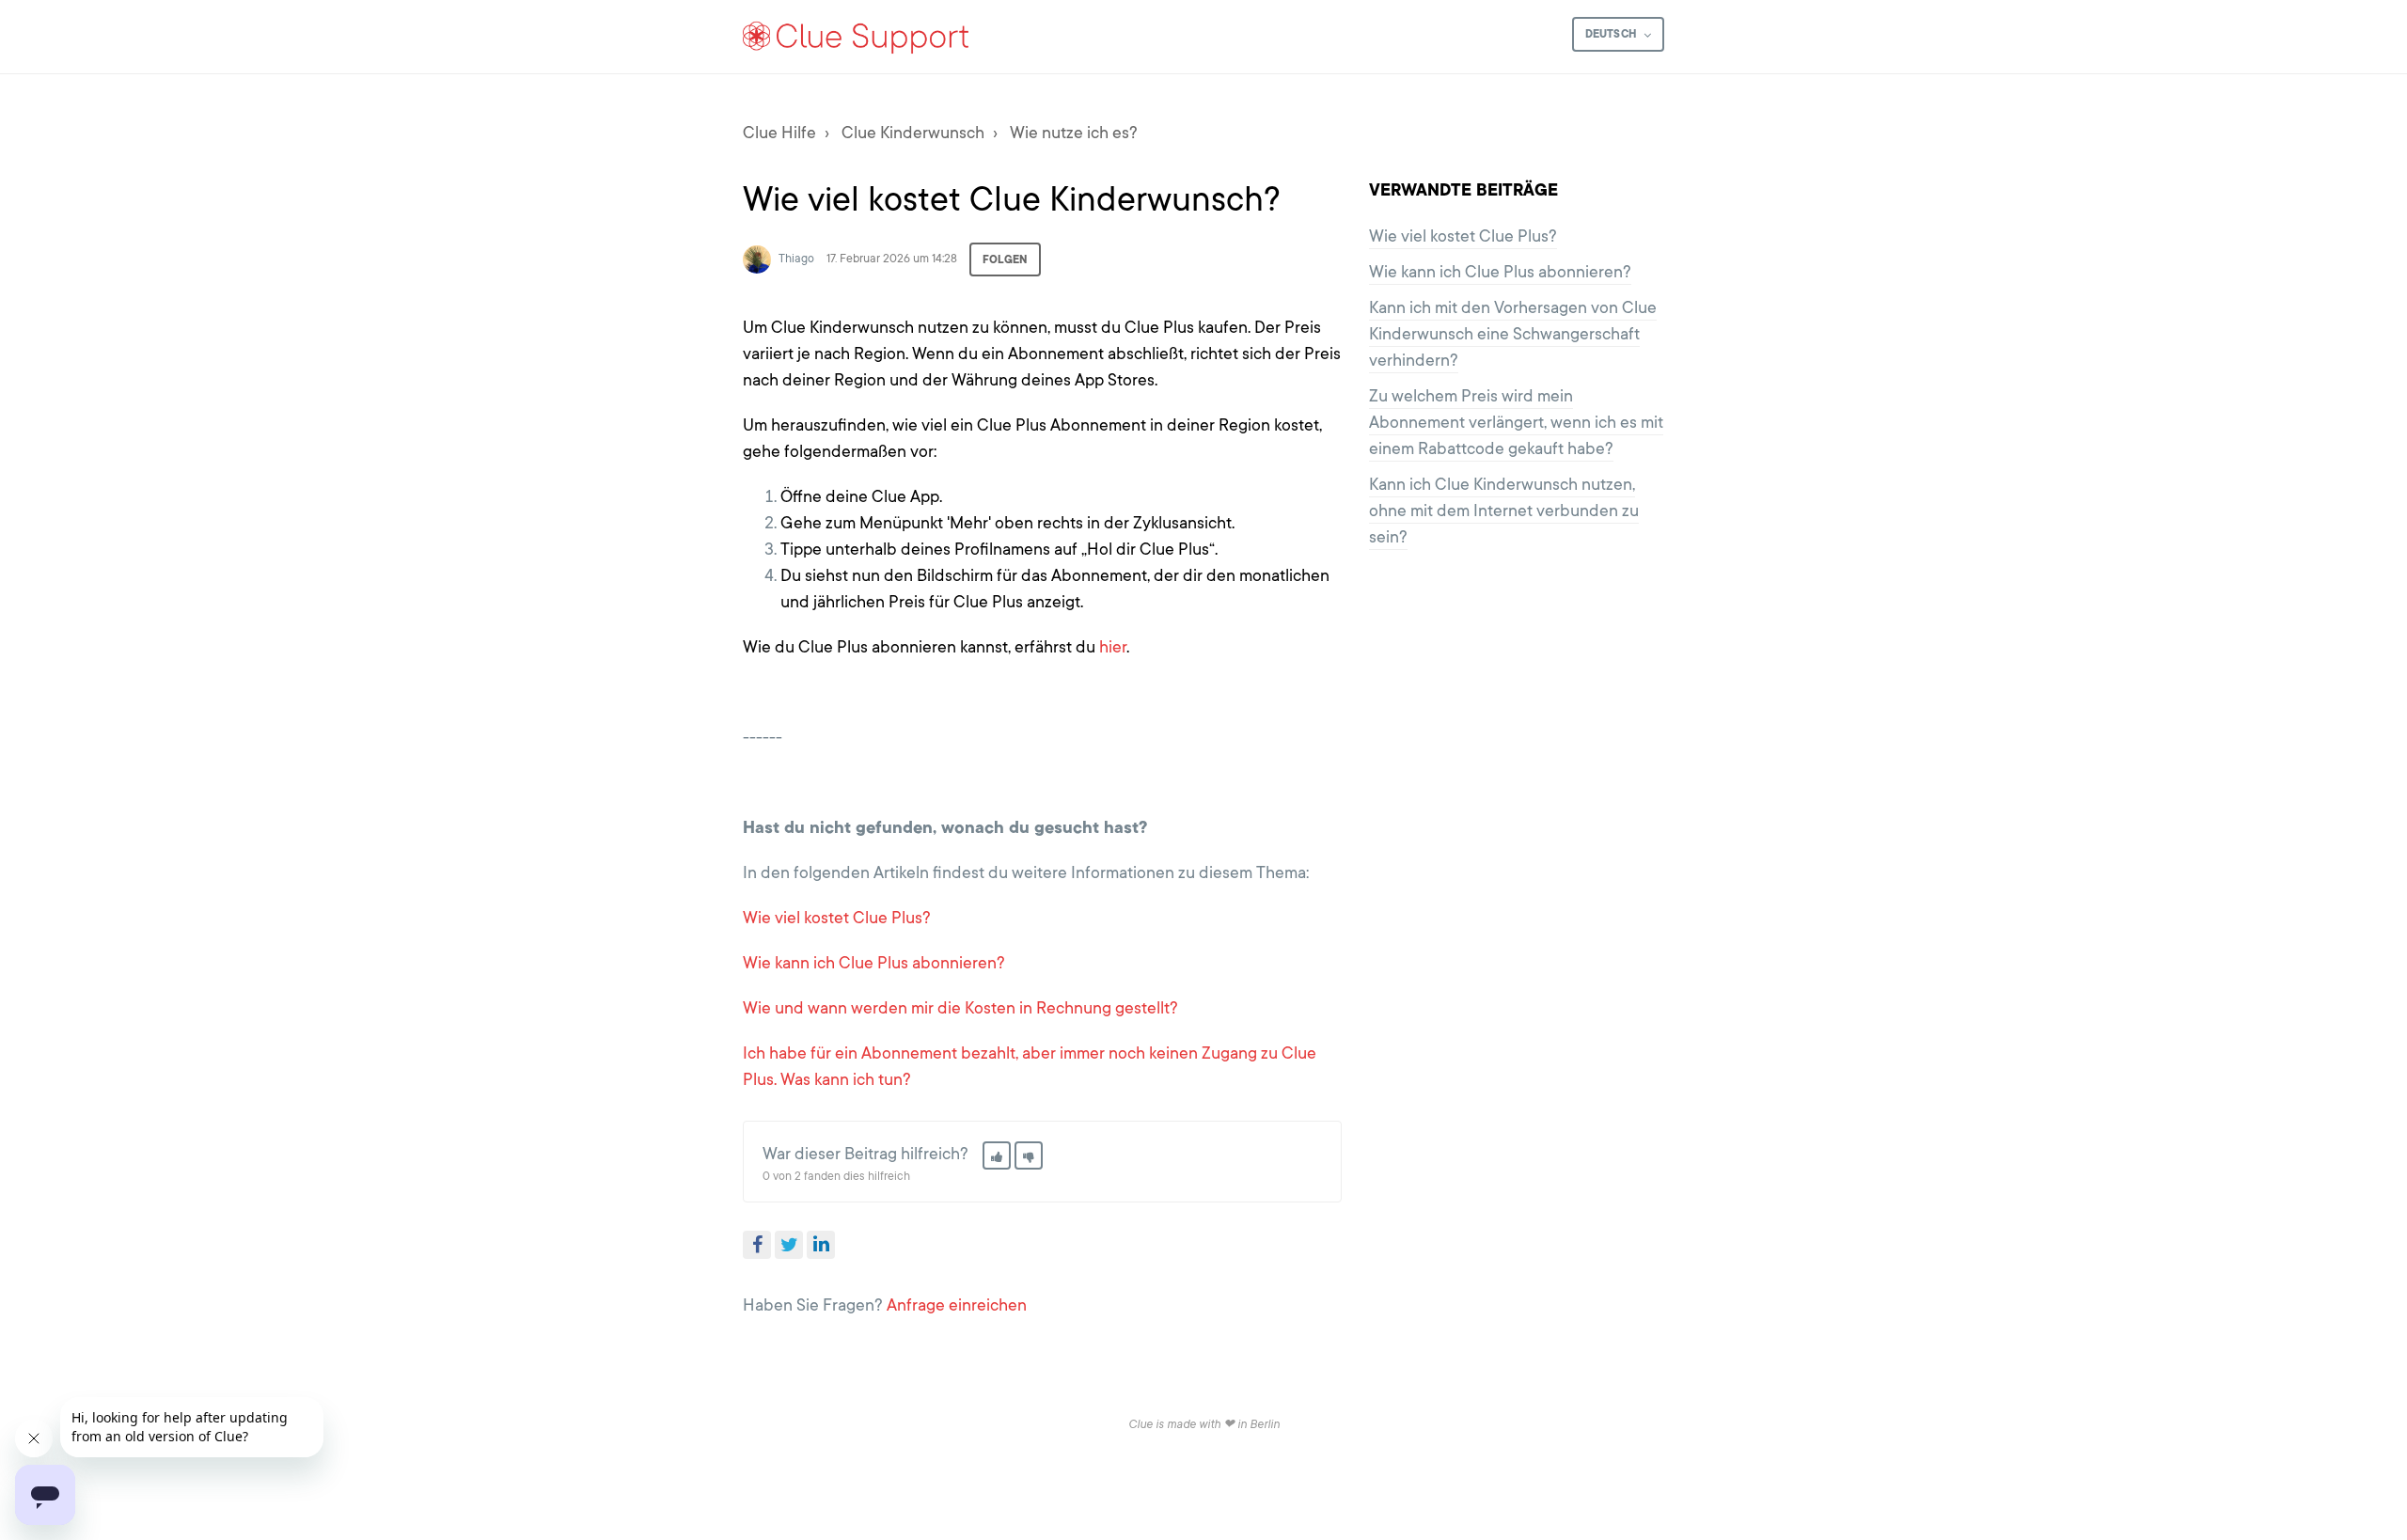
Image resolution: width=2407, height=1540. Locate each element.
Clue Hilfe (779, 133)
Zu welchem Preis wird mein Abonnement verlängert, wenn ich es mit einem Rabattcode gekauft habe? (1516, 422)
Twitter (789, 1245)
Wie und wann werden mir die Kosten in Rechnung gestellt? (960, 1008)
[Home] (857, 37)
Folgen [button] (1005, 259)
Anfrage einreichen (957, 1305)
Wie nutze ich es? (1074, 133)
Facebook (757, 1245)
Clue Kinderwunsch (913, 133)
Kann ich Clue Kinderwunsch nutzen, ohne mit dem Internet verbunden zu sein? (1504, 511)
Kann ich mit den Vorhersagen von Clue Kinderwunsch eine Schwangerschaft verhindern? (1513, 334)
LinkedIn (821, 1245)
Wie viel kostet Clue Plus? (837, 918)
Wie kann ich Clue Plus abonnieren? (874, 963)
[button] (997, 1155)
